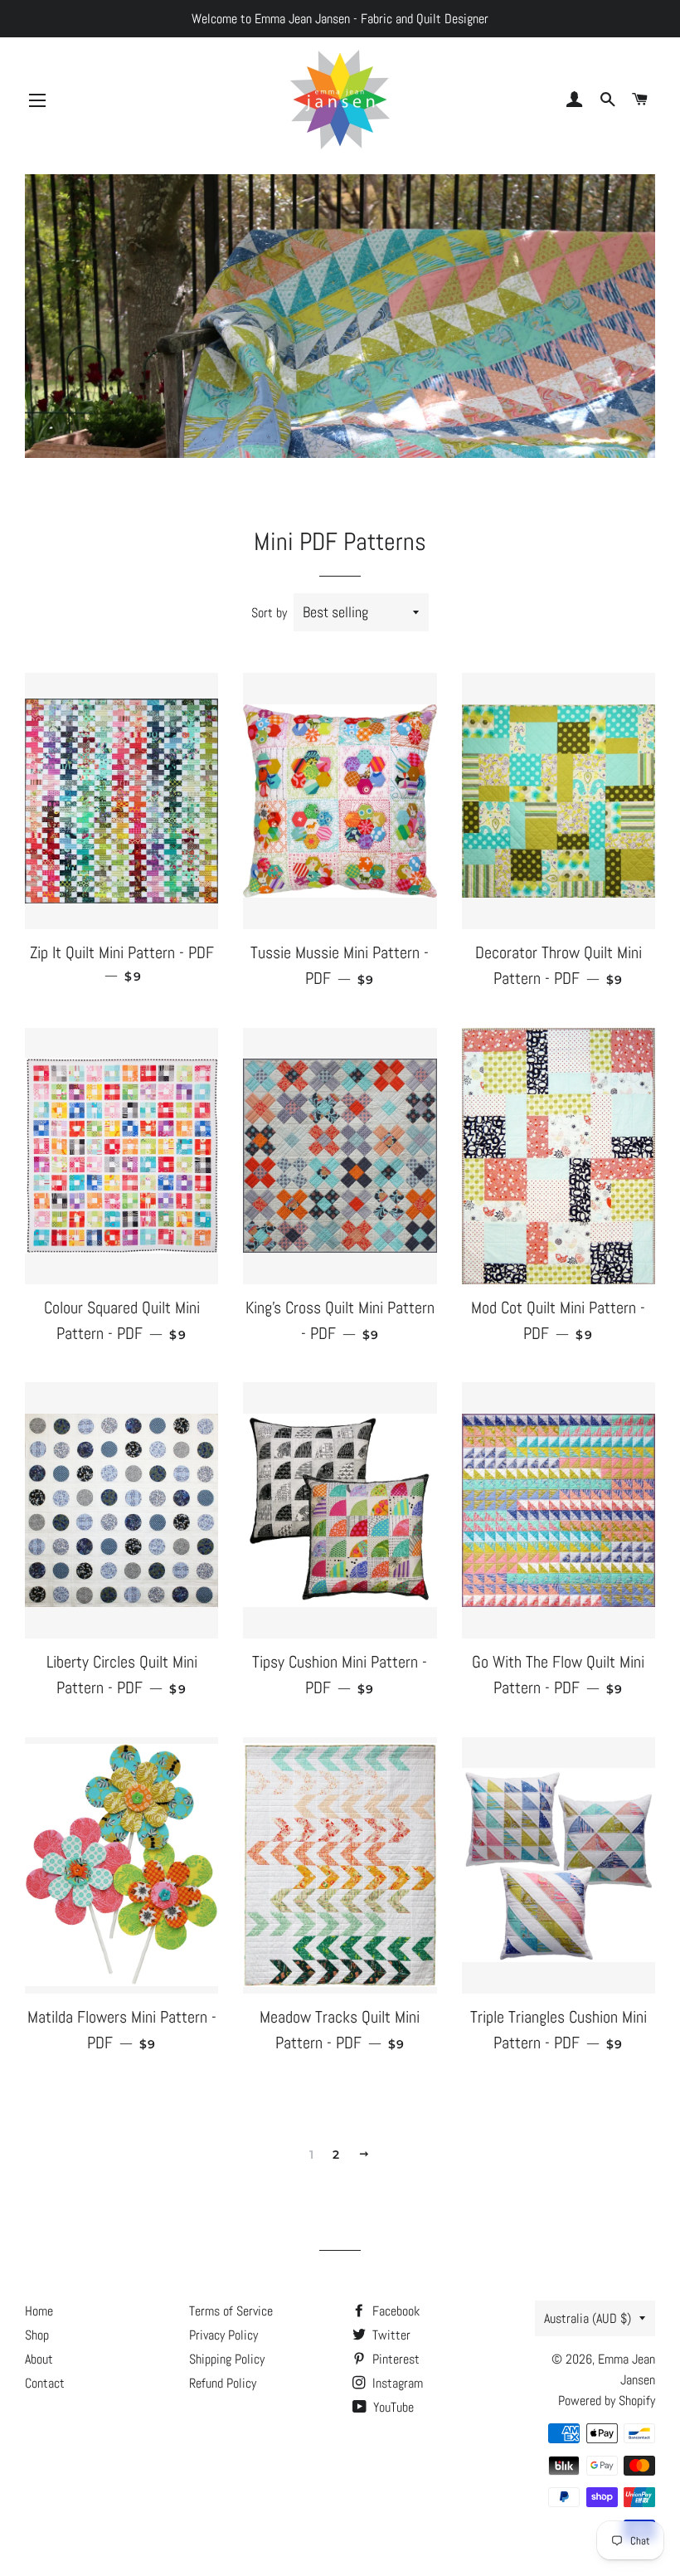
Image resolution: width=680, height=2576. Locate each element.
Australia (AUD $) (588, 2318)
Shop (37, 2335)
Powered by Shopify (607, 2401)
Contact (45, 2383)
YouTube (392, 2407)
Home (39, 2311)
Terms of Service (231, 2311)
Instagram (396, 2383)
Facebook (394, 2311)
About (39, 2359)
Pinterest (394, 2359)
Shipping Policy (227, 2359)
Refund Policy (223, 2383)
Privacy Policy (223, 2335)
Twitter (390, 2335)
